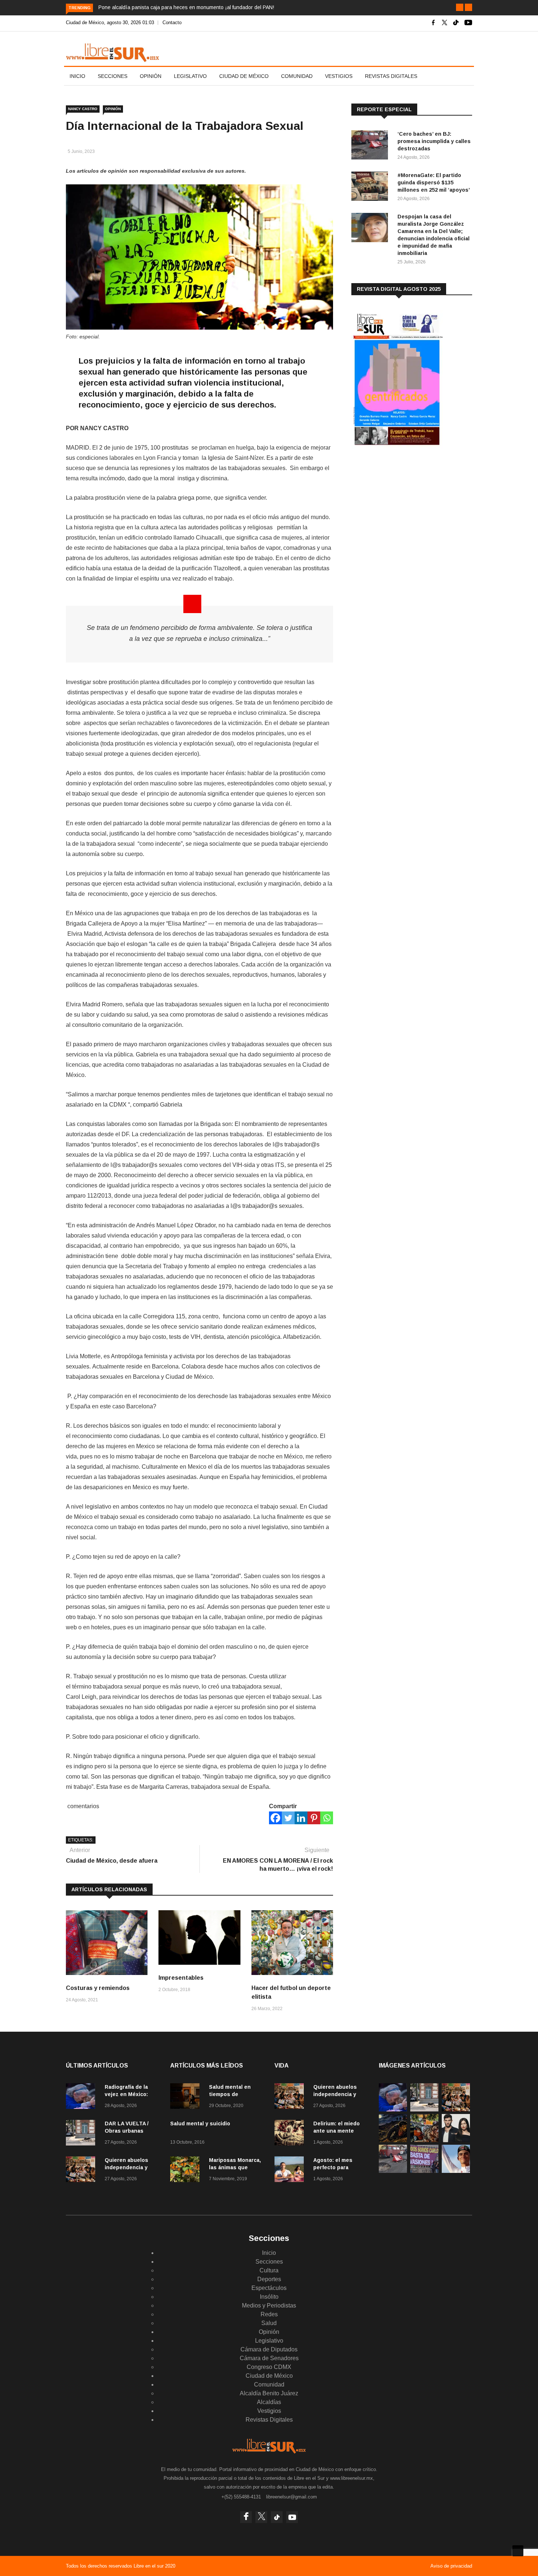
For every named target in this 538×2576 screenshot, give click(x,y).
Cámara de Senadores (269, 2358)
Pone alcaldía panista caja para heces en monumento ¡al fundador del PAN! (186, 7)
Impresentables (181, 1978)
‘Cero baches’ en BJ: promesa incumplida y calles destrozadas (434, 141)
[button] (460, 7)
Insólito (269, 2297)
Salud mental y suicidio (200, 2123)
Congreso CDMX (269, 2367)
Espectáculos (269, 2288)
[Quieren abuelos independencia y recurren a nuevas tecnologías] (82, 2171)
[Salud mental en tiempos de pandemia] (187, 2097)
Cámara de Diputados (269, 2349)
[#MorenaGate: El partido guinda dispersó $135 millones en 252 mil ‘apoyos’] (371, 187)
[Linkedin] (301, 1818)
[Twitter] (288, 1818)
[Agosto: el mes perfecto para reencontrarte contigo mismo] (291, 2171)
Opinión (151, 76)
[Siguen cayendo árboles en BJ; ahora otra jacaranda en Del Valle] (424, 2140)
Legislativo (190, 76)
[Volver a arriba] (518, 2551)
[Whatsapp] (327, 1818)
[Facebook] (275, 1818)
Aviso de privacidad (451, 2566)
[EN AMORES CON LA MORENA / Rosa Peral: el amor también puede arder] (456, 2140)
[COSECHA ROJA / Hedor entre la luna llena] (393, 2140)
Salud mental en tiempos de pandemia (230, 2094)
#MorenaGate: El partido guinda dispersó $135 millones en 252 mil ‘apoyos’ (434, 183)
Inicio (77, 76)
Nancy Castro (83, 109)
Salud (269, 2323)
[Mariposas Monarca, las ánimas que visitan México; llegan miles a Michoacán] (187, 2171)
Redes (269, 2314)
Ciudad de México (244, 76)
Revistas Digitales (391, 76)
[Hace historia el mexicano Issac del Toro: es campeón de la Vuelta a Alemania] (456, 2171)
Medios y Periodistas (269, 2305)
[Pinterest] (314, 1818)
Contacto (172, 22)
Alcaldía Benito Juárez (269, 2393)
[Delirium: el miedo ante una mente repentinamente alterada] (291, 2134)
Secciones (113, 76)
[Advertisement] (406, 512)
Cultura (269, 2270)
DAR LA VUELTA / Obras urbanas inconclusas (127, 2131)
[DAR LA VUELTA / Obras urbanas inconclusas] (82, 2134)
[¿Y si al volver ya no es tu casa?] (424, 2171)
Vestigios (339, 76)
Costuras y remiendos (98, 1988)
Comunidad (297, 76)
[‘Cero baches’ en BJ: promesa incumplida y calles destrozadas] (371, 146)
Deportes (269, 2279)
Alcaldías (269, 2402)
